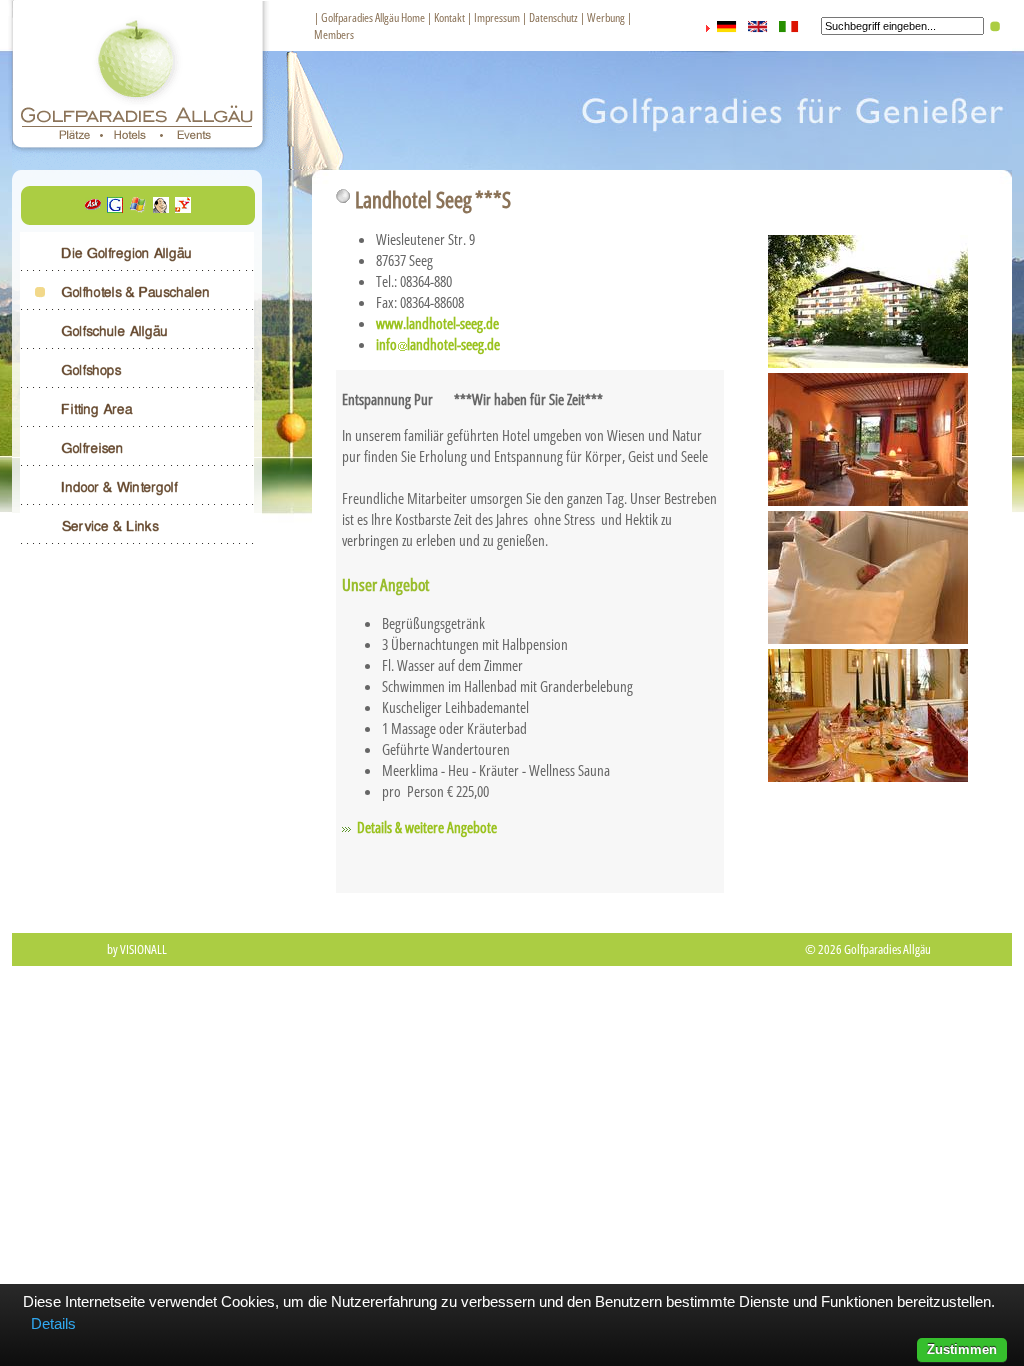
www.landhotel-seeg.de (437, 323)
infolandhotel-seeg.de (438, 344)
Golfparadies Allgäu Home (373, 17)
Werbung (606, 17)
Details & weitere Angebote (427, 827)
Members (334, 34)
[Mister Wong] (161, 207)
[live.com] (138, 207)
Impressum (497, 17)
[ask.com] (93, 207)
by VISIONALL (137, 949)
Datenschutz (553, 17)
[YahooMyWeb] (183, 207)
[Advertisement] (512, 1031)
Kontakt (449, 17)
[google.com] (115, 207)
